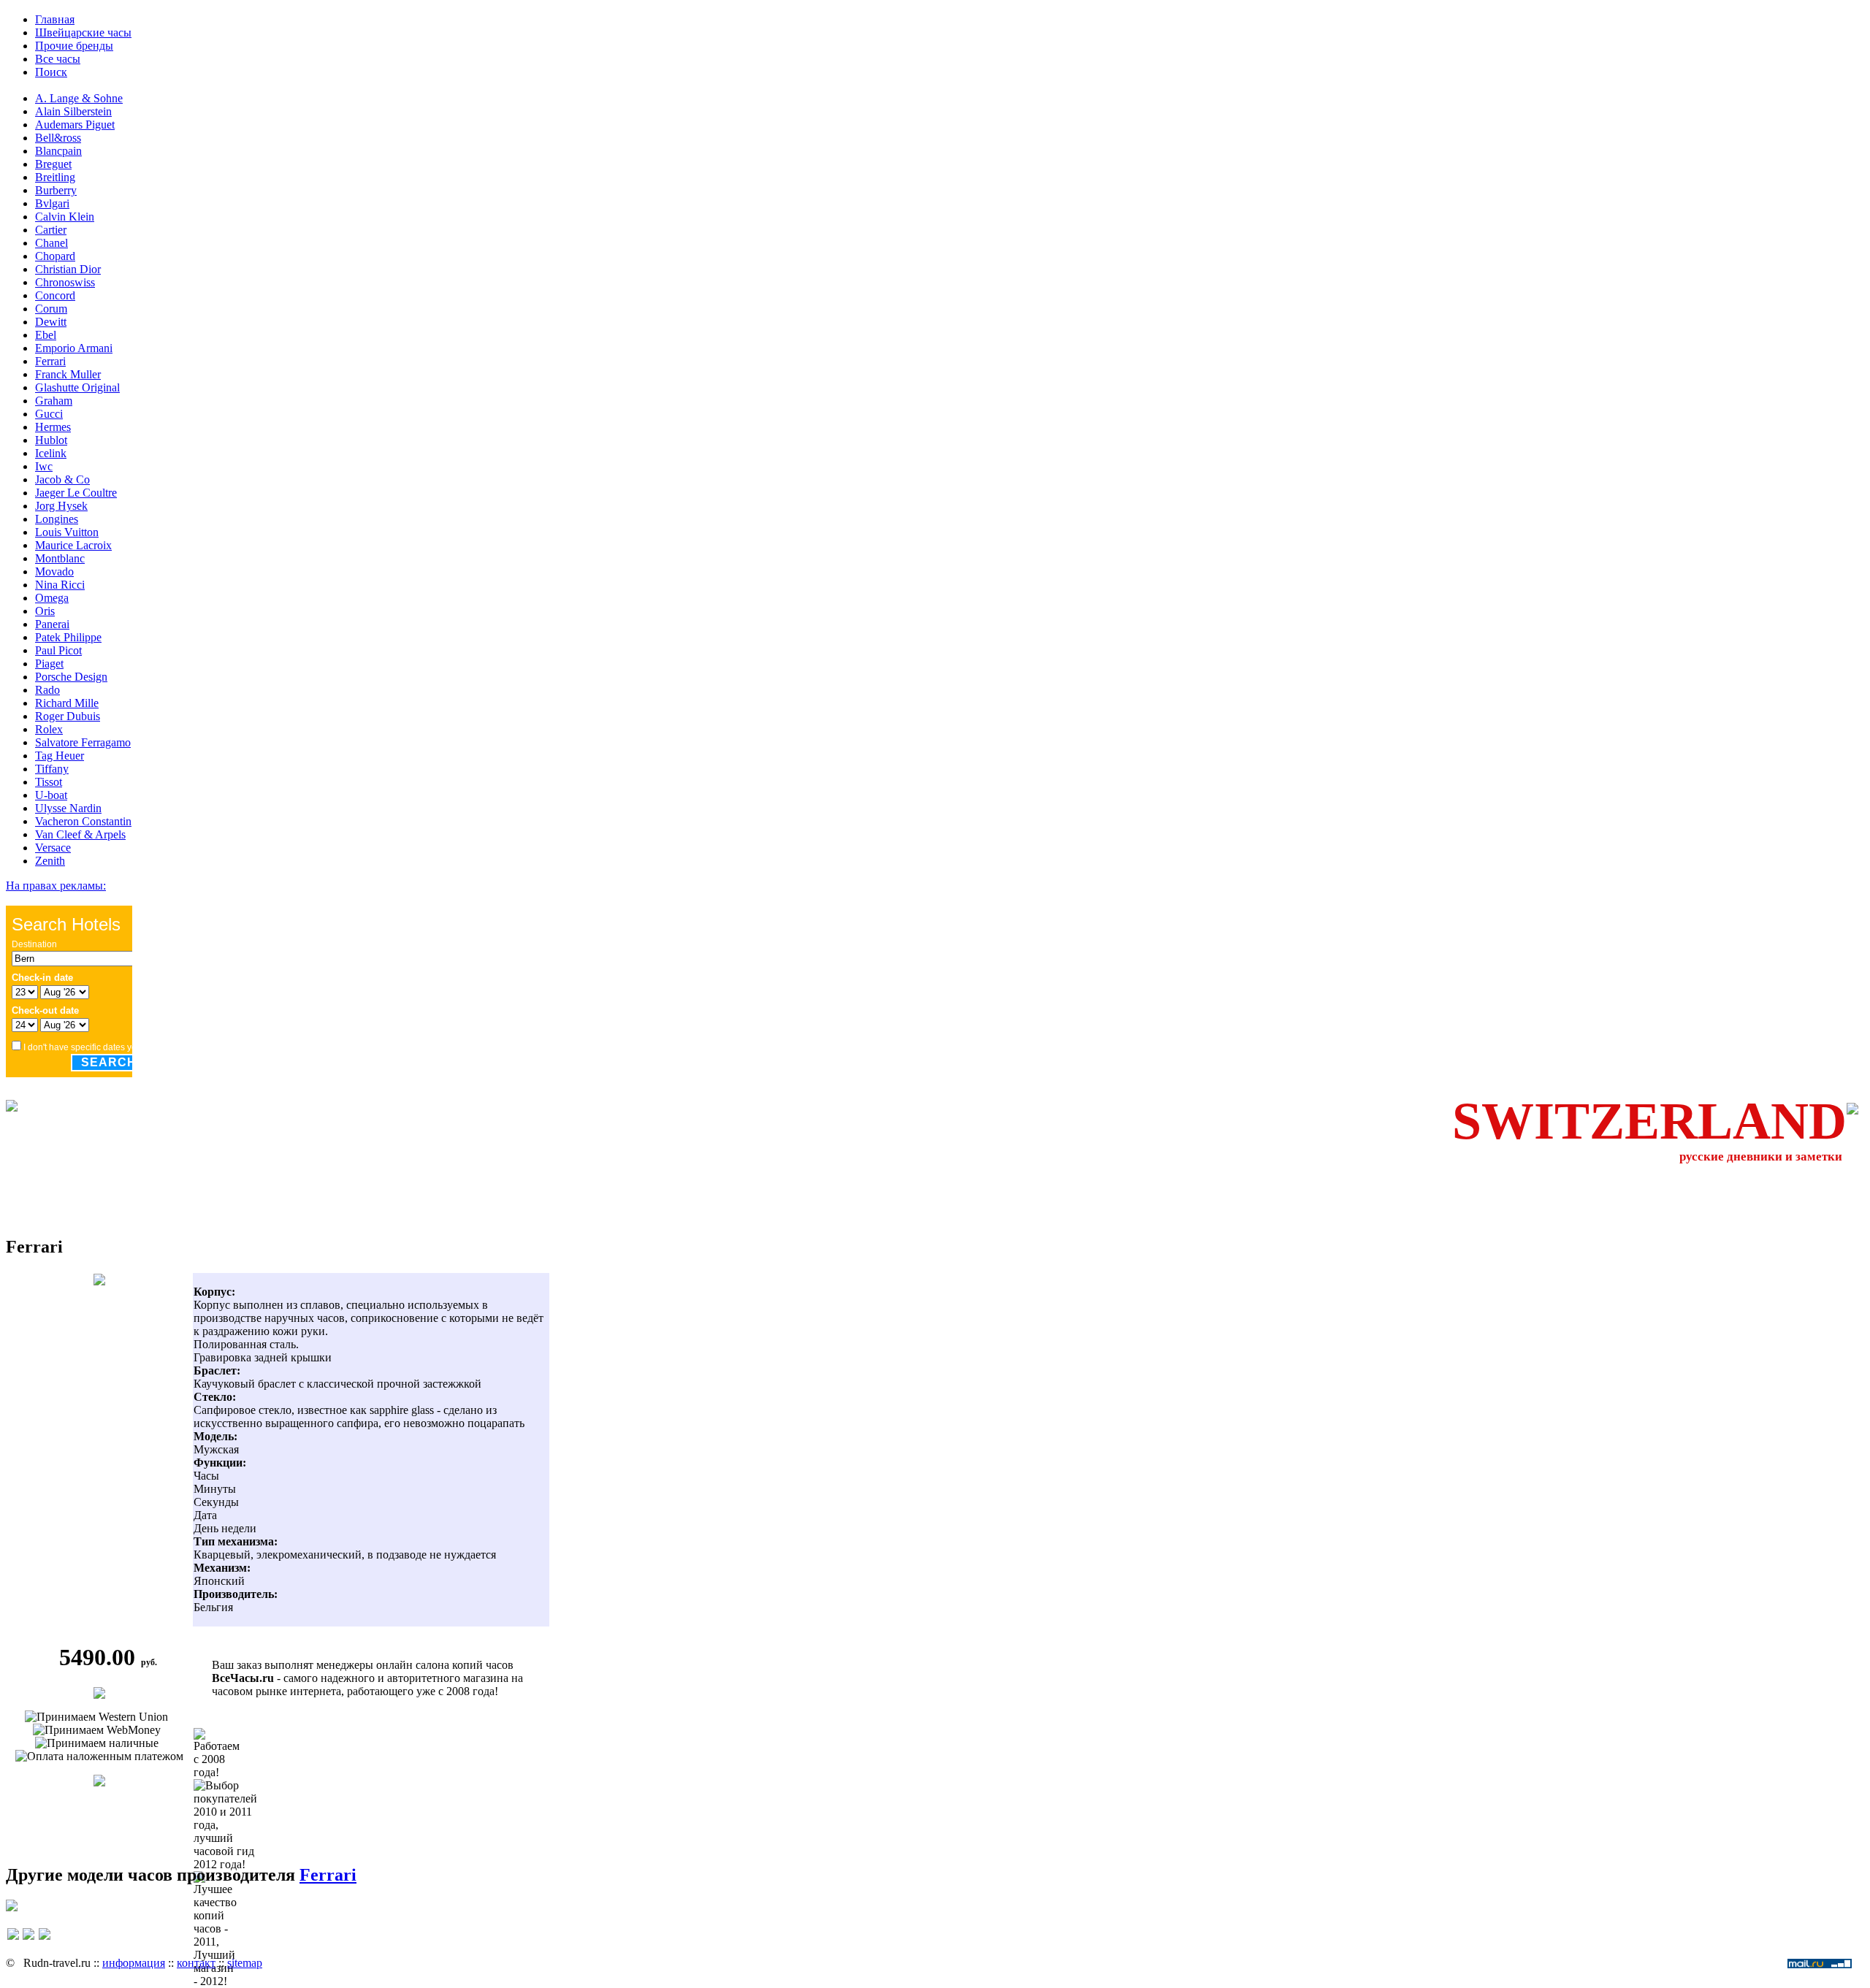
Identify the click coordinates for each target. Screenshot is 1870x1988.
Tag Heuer (60, 756)
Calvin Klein (65, 217)
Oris (45, 611)
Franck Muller (68, 374)
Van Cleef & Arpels (80, 834)
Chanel (51, 243)
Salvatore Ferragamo (83, 742)
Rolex (49, 729)
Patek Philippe (68, 637)
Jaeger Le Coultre (76, 493)
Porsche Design (71, 677)
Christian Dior (68, 269)
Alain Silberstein (73, 111)
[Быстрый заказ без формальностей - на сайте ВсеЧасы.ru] (99, 1695)
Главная (55, 19)
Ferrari (50, 361)
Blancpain (58, 151)
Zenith (50, 861)
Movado (54, 571)
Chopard (55, 256)
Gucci (49, 414)
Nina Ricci (60, 585)
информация (134, 1963)
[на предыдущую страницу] (13, 1941)
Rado (47, 690)
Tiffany (52, 769)
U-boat (51, 795)
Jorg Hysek (61, 506)
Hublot (51, 440)
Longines (57, 519)
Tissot (49, 782)
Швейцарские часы (83, 33)
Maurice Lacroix (73, 545)
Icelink (51, 453)
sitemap (245, 1963)
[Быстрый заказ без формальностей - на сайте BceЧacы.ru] (12, 1907)
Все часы (58, 59)
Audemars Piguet (75, 125)
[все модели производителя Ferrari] (99, 1782)
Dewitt (51, 322)
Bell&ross (58, 138)
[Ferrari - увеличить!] (99, 1281)
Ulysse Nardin (68, 808)
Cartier (51, 230)
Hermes (53, 427)
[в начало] (28, 1941)
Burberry (56, 190)
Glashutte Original (77, 387)
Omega (52, 598)
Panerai (52, 624)
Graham (54, 401)
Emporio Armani (74, 348)
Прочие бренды (74, 46)
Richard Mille (67, 703)
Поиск (51, 72)
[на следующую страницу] (45, 1941)
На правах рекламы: (56, 886)
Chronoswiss (65, 282)
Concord (55, 295)
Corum (51, 309)
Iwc (44, 466)
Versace (53, 848)
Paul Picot (58, 650)
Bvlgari (52, 203)
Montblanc (60, 558)
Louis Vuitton (67, 532)
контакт (196, 1963)
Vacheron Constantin (83, 821)
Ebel (46, 335)
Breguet (53, 164)
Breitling (55, 177)
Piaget (49, 664)
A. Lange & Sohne (79, 98)
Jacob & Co (62, 479)
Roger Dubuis (68, 716)
